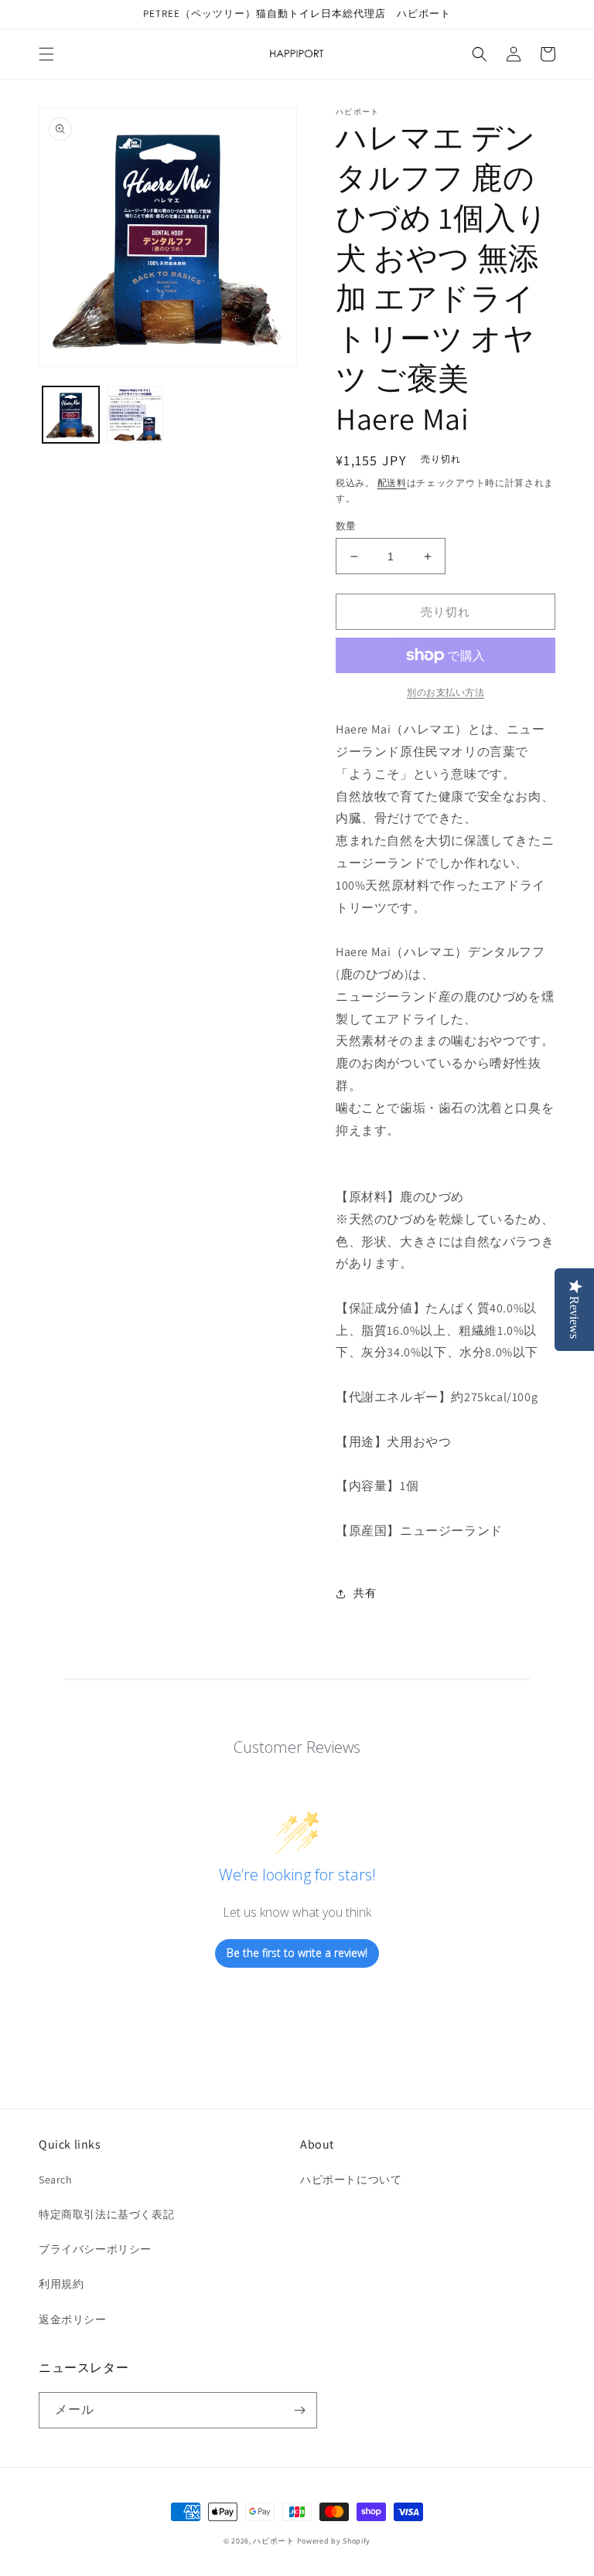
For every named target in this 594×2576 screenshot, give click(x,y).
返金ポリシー (73, 2319)
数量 (346, 526)
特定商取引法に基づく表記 (106, 2214)
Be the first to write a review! (297, 1953)
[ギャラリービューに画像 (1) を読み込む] (71, 415)
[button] (46, 54)
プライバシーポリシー (95, 2249)
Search (56, 2180)
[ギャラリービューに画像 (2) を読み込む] (135, 415)
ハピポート (274, 2541)
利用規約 (61, 2284)
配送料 (392, 483)
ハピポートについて (351, 2180)
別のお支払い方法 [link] (445, 692)
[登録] (299, 2410)
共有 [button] (365, 1593)
